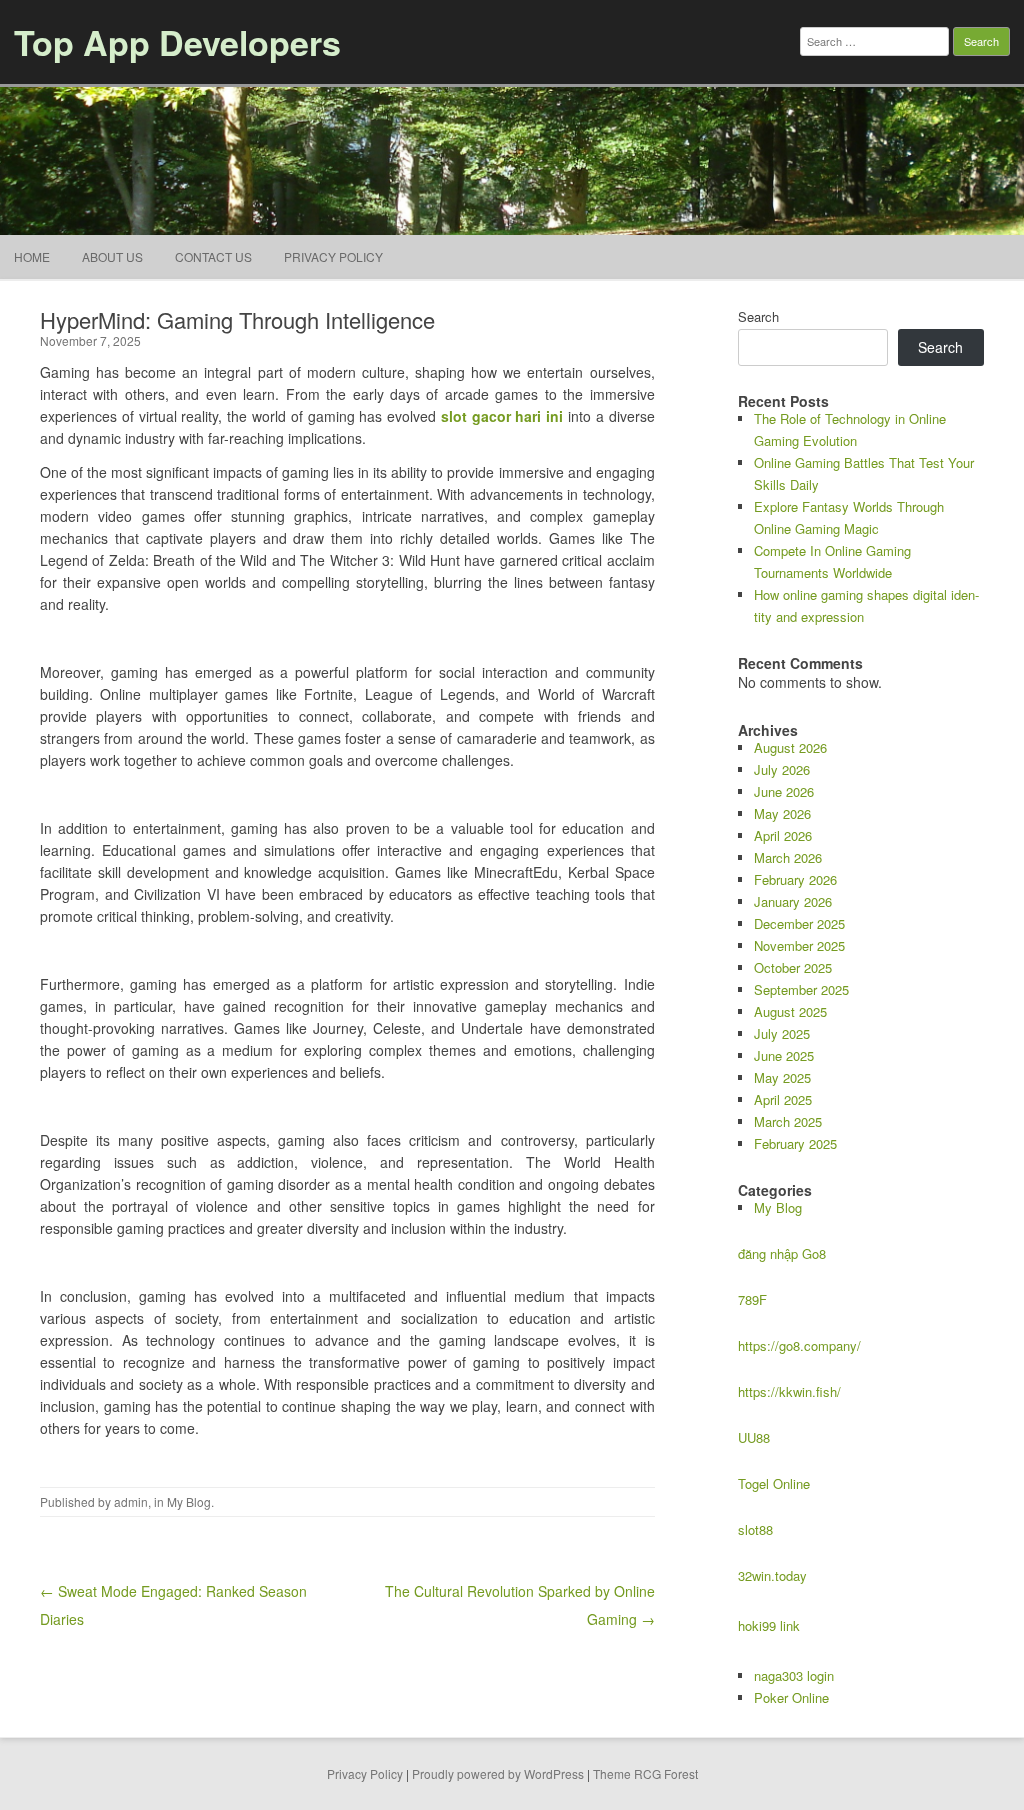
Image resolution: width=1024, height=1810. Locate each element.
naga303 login (794, 1675)
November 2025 (799, 945)
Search (758, 316)
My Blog (189, 1501)
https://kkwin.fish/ (789, 1391)
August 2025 (790, 1011)
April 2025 (783, 1099)
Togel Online (774, 1483)
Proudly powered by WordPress (498, 1773)
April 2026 (783, 835)
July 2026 (782, 769)
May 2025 (782, 1077)
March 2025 (788, 1121)
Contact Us (213, 256)
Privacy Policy (333, 256)
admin (131, 1501)
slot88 (755, 1529)
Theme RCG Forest (645, 1773)
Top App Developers (177, 42)
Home (32, 256)
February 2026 (795, 879)
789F (752, 1299)
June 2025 (784, 1055)
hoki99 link (769, 1625)
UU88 (754, 1437)
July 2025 (782, 1033)
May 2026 (782, 813)
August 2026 (790, 747)
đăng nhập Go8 (782, 1253)
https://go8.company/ (799, 1345)
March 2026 (788, 857)
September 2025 (801, 989)
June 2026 (784, 791)
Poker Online (791, 1697)
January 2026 (793, 901)
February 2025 (795, 1143)
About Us (112, 256)
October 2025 (793, 967)
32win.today (772, 1575)
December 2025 (799, 923)
